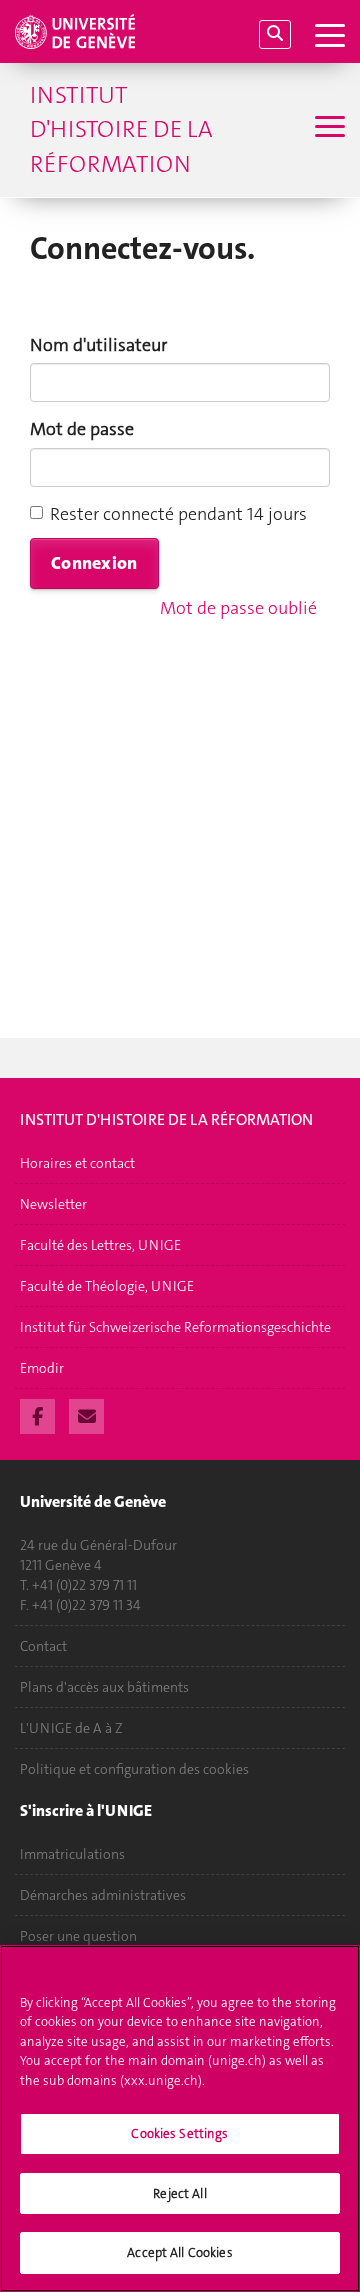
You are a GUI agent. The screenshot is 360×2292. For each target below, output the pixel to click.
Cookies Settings (179, 2133)
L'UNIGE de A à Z (71, 1728)
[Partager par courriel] (86, 1414)
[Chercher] (275, 34)
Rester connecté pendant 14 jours (178, 514)
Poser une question (78, 1936)
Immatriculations (72, 1854)
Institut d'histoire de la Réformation (121, 129)
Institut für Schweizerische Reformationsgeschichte (175, 1327)
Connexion (94, 563)
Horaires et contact (77, 1163)
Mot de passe (82, 429)
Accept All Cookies (179, 2252)
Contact (43, 1646)
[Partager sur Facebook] (37, 1414)
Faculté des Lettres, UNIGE (100, 1245)
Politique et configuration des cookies (134, 1769)
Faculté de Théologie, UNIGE (107, 1286)
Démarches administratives (103, 1895)
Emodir (42, 1368)
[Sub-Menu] (327, 129)
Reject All (179, 2193)
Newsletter (53, 1204)
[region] (180, 2118)
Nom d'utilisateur (98, 345)
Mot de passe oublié (238, 608)
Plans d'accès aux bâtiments (104, 1687)
